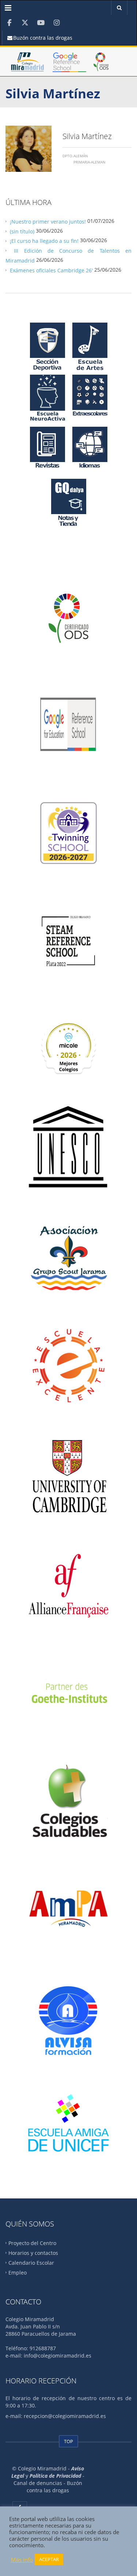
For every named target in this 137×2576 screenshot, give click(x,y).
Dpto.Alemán (75, 156)
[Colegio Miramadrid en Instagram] (56, 23)
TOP (68, 2441)
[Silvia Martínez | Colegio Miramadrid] (27, 65)
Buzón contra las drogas (42, 38)
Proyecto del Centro (32, 2243)
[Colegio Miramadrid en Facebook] (9, 23)
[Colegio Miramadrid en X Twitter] (25, 23)
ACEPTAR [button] (49, 2559)
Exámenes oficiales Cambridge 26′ (51, 270)
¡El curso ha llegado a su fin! (44, 241)
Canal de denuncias (39, 2483)
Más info (22, 2560)
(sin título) (22, 231)
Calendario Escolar (31, 2263)
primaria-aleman (90, 162)
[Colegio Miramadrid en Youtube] (41, 23)
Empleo (18, 2272)
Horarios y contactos (33, 2253)
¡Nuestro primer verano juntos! (48, 221)
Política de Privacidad (55, 2476)
